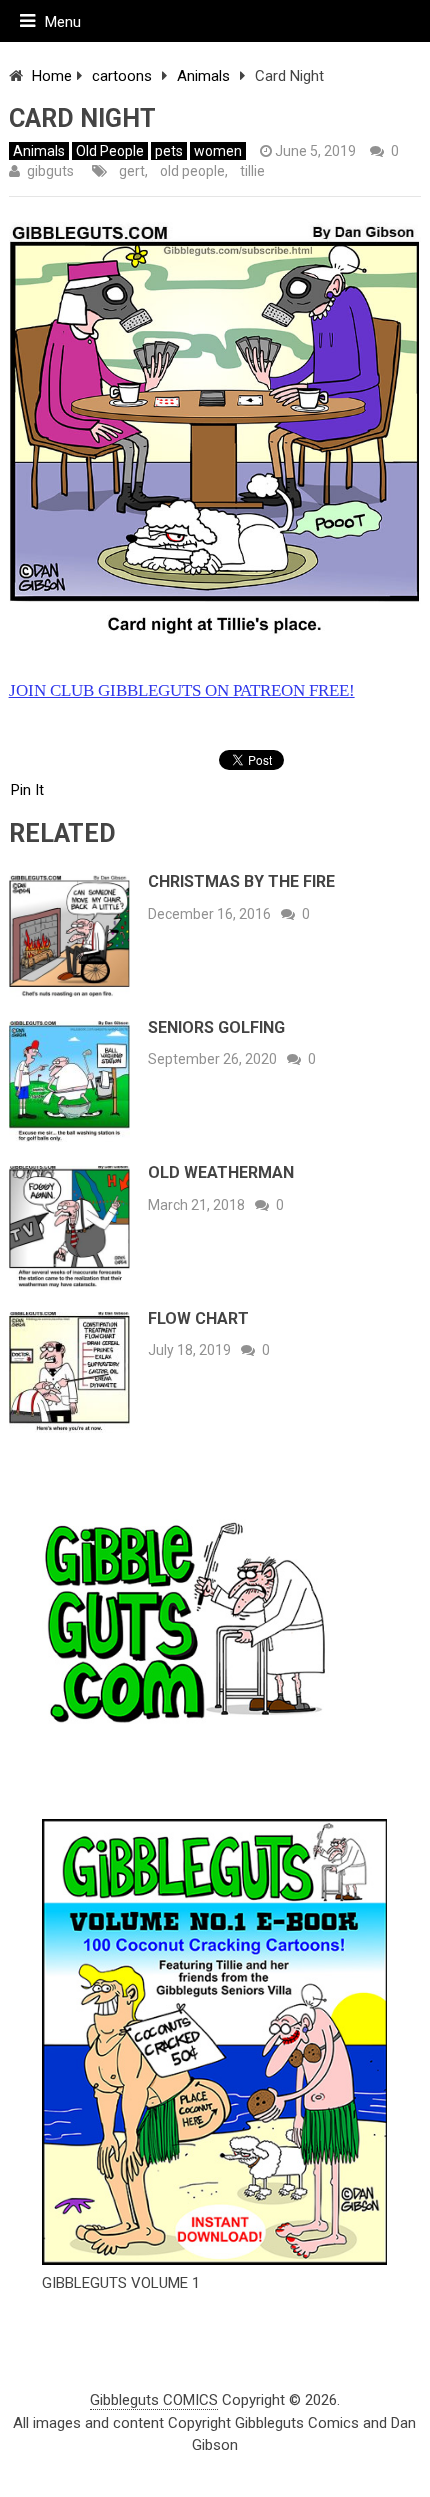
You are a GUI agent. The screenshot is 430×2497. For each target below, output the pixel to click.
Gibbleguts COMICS (154, 2400)
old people (192, 171)
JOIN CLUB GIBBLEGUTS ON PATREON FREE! (182, 690)
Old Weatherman (221, 1172)
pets (169, 151)
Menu (63, 22)
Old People (110, 151)
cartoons (122, 76)
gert (132, 171)
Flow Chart (198, 1318)
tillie (252, 171)
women (218, 151)
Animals (203, 76)
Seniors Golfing (216, 1027)
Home (52, 76)
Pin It (27, 790)
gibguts (50, 171)
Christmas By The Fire (241, 881)
